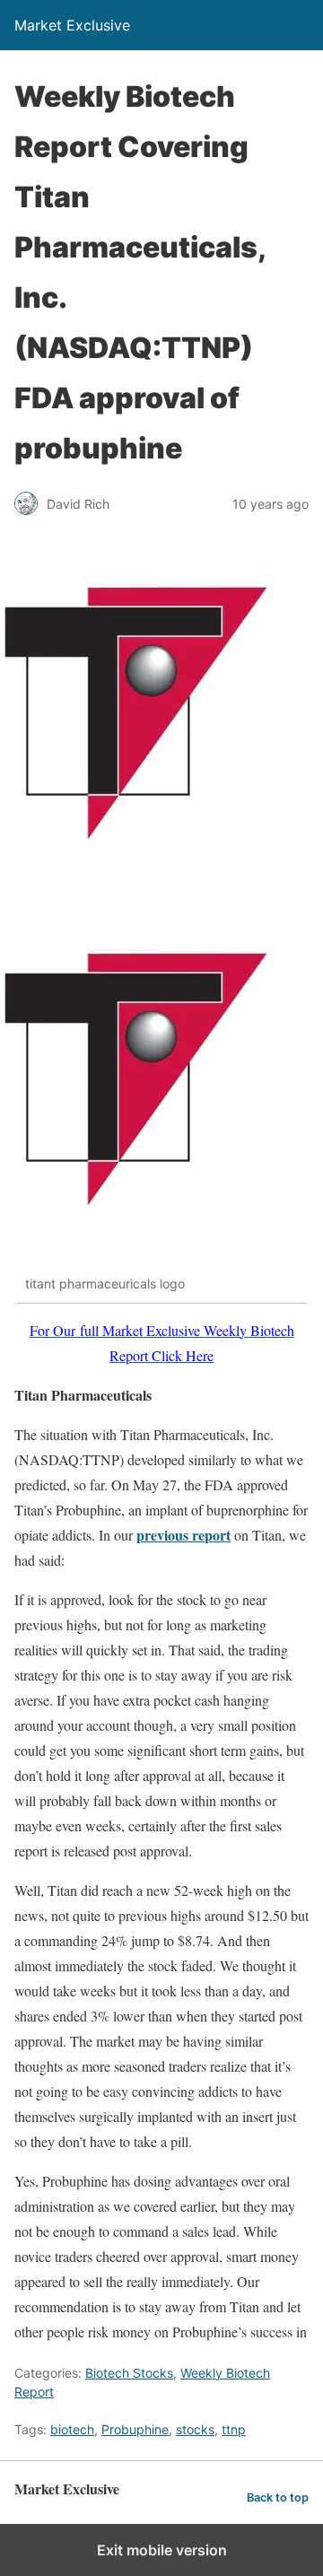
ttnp (234, 2429)
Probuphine (135, 2429)
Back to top (278, 2497)
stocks (195, 2429)
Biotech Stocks (129, 2373)
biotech (72, 2429)
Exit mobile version (162, 2550)
